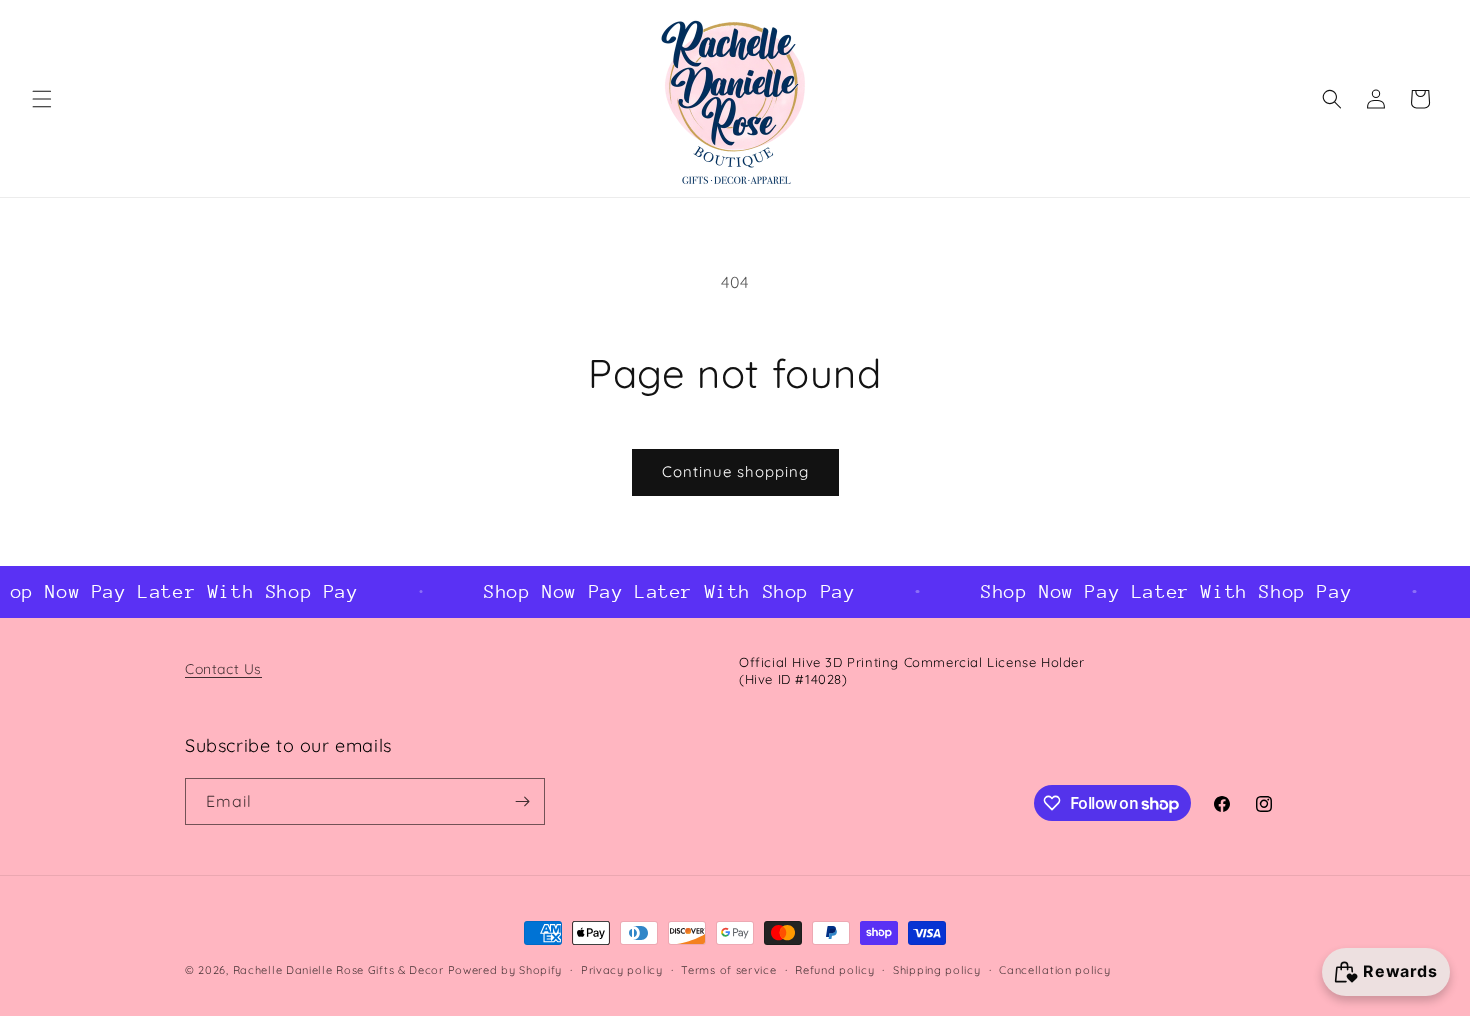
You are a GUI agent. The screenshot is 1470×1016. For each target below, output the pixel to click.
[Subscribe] (522, 801)
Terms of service (728, 970)
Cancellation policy (1054, 970)
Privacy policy (622, 970)
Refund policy (834, 970)
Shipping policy (937, 970)
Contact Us (223, 669)
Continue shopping (735, 471)
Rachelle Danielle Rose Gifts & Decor (338, 970)
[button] (42, 99)
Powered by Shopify (505, 970)
